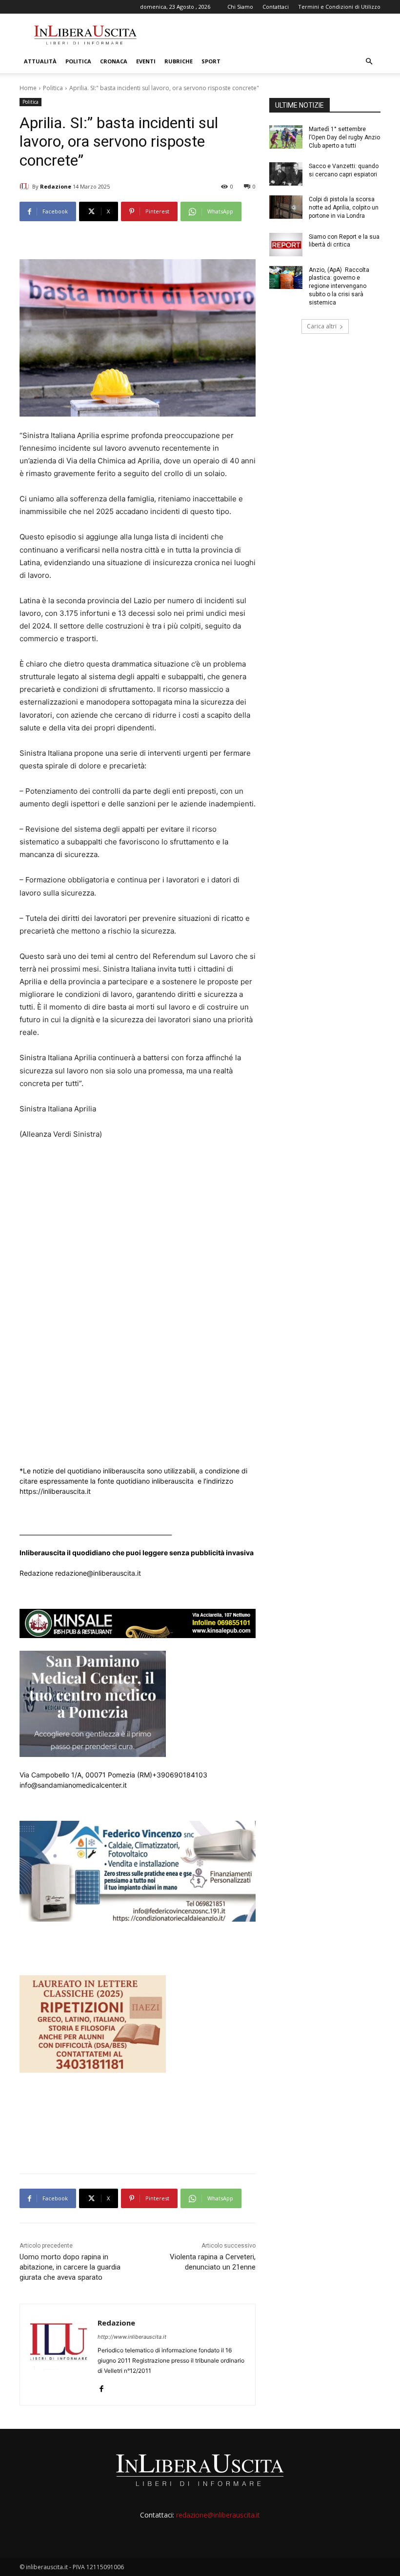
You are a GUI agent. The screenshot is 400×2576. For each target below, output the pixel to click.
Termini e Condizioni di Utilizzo (339, 7)
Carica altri (322, 326)
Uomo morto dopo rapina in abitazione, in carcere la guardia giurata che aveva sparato (70, 2267)
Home (28, 88)
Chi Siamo (240, 7)
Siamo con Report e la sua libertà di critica (344, 241)
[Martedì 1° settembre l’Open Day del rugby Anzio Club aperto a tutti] (286, 137)
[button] (369, 62)
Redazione (56, 186)
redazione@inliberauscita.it (218, 2515)
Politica (78, 61)
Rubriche (179, 61)
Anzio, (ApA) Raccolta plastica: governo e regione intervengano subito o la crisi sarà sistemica (339, 286)
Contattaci (276, 7)
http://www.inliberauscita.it (132, 2337)
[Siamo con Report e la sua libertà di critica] (286, 245)
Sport (211, 61)
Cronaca (114, 61)
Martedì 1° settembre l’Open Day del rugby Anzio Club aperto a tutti (344, 137)
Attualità (40, 61)
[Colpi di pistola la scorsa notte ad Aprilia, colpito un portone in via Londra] (286, 207)
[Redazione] (26, 187)
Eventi (146, 61)
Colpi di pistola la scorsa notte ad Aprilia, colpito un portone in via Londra (344, 208)
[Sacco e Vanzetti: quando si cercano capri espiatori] (286, 174)
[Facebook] (101, 2386)
